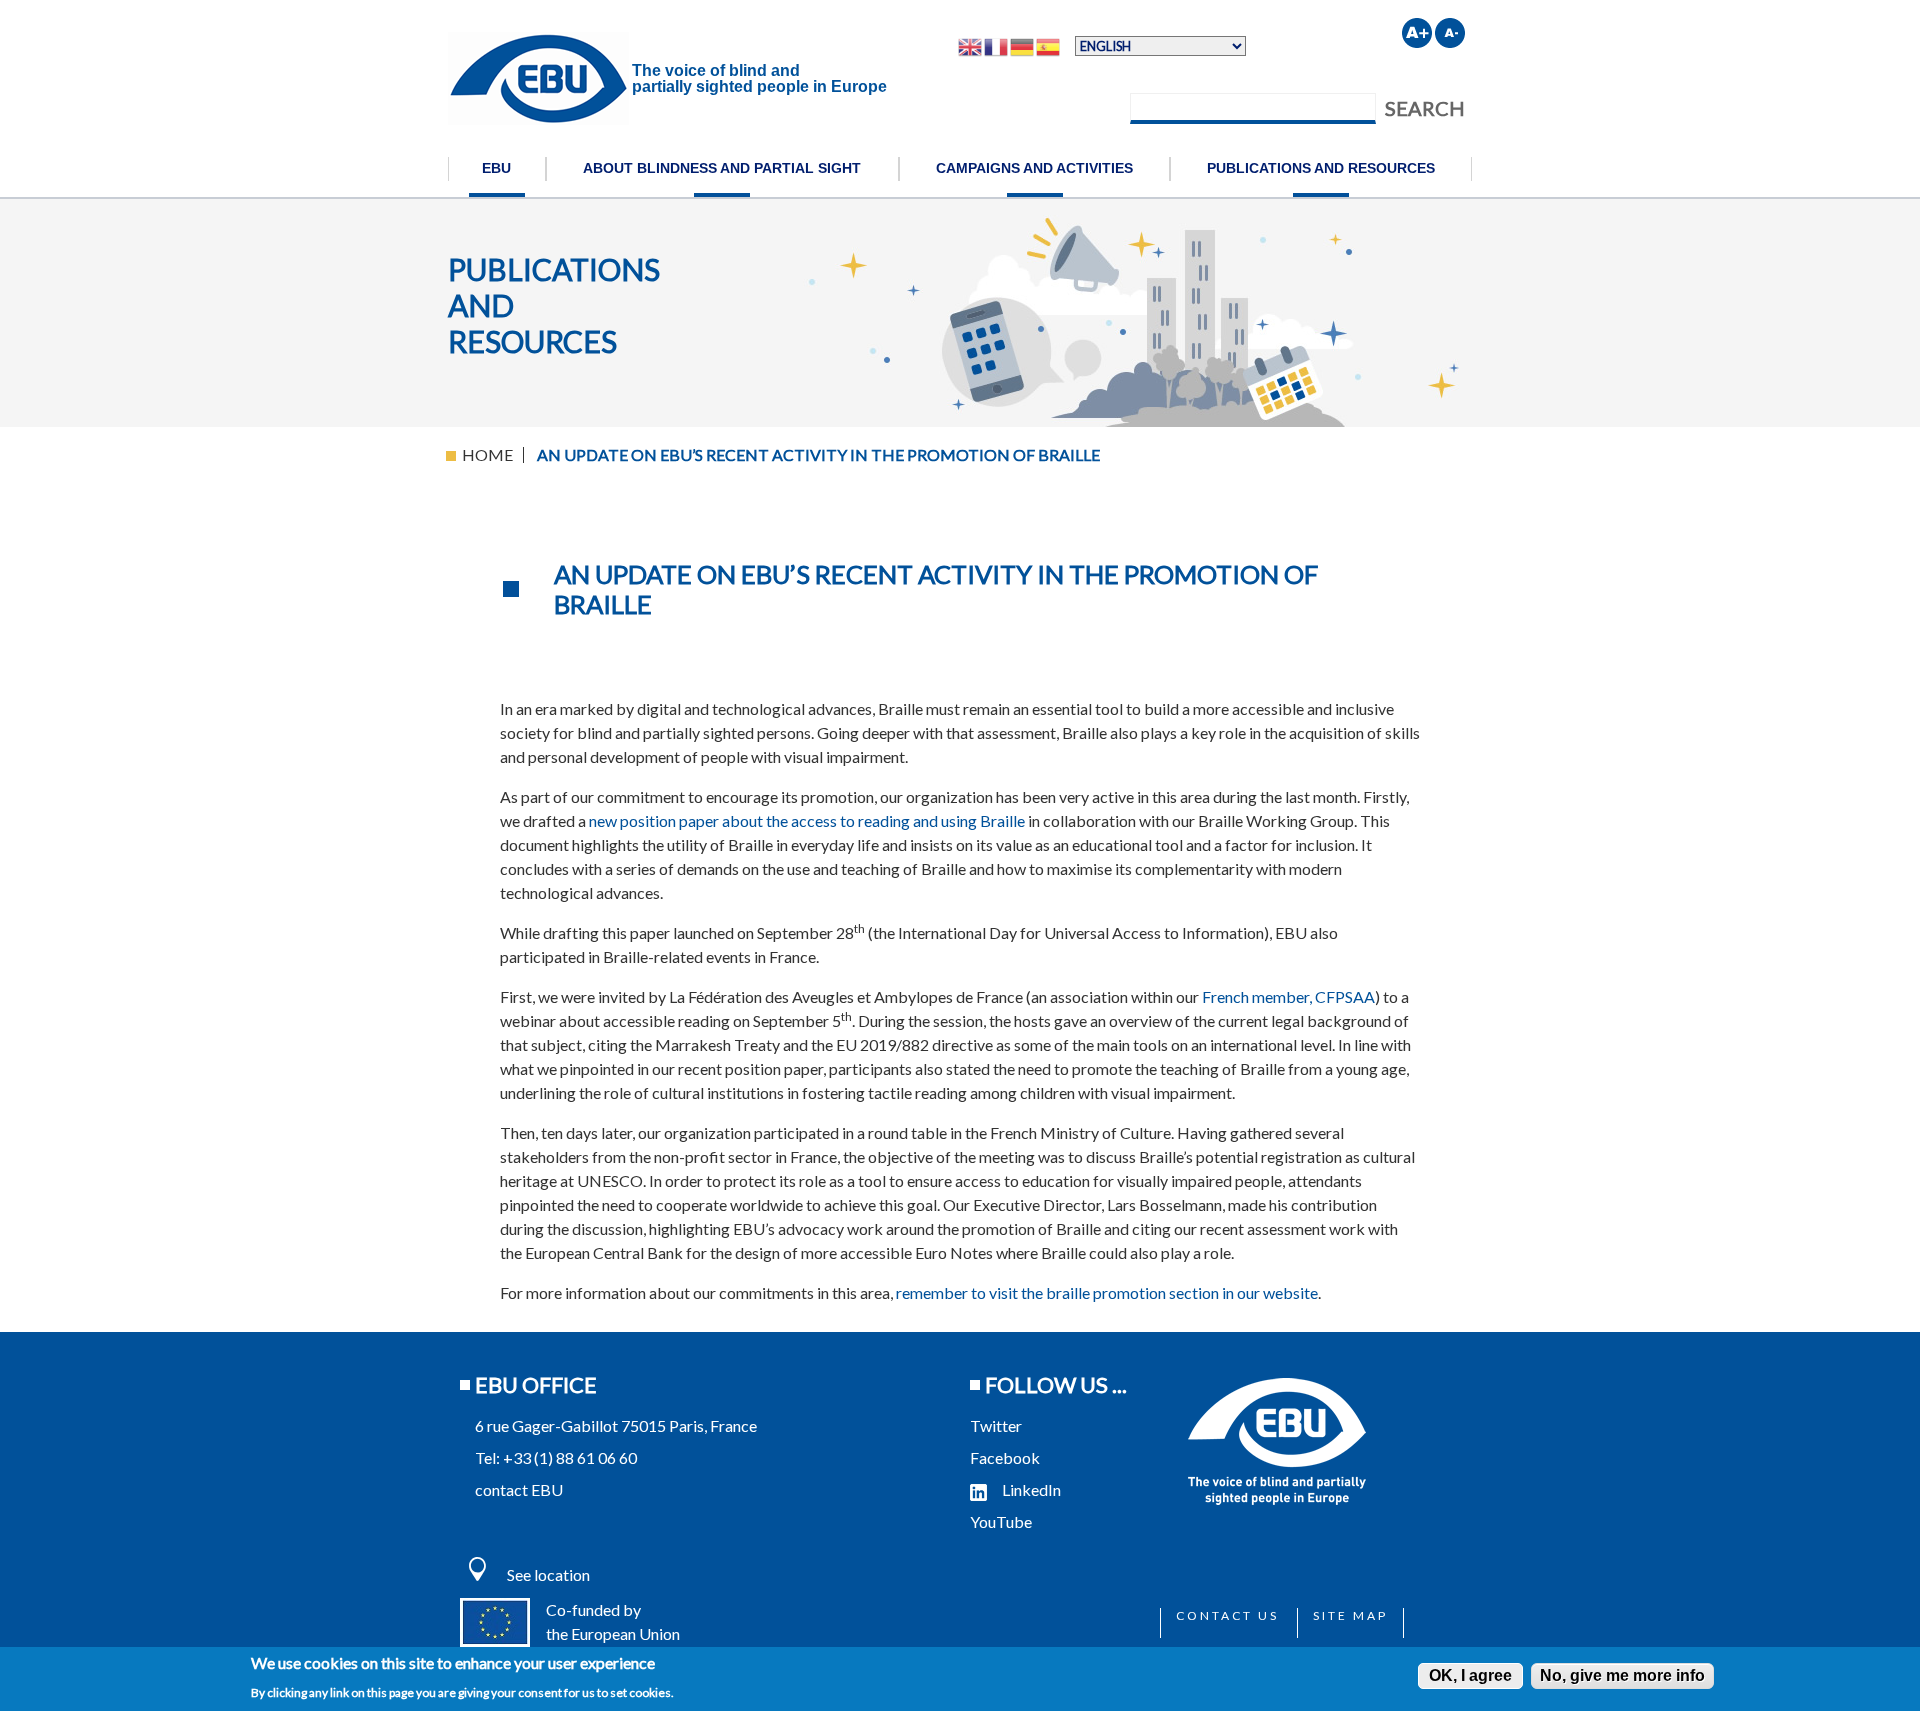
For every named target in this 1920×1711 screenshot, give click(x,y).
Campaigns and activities (1034, 168)
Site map (1350, 1615)
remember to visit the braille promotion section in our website (1107, 1292)
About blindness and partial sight (722, 168)
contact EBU (519, 1489)
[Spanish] (1049, 46)
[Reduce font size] (1450, 33)
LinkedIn (1031, 1489)
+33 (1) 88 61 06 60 (570, 1457)
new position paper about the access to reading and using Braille (807, 820)
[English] (971, 46)
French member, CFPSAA (1288, 996)
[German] (1023, 46)
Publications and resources (1321, 168)
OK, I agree (1470, 1675)
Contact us (1227, 1615)
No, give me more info (1622, 1675)
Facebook (1005, 1457)
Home (487, 454)
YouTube (1002, 1521)
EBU (496, 168)
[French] (997, 46)
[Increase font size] (1417, 33)
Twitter (996, 1425)
